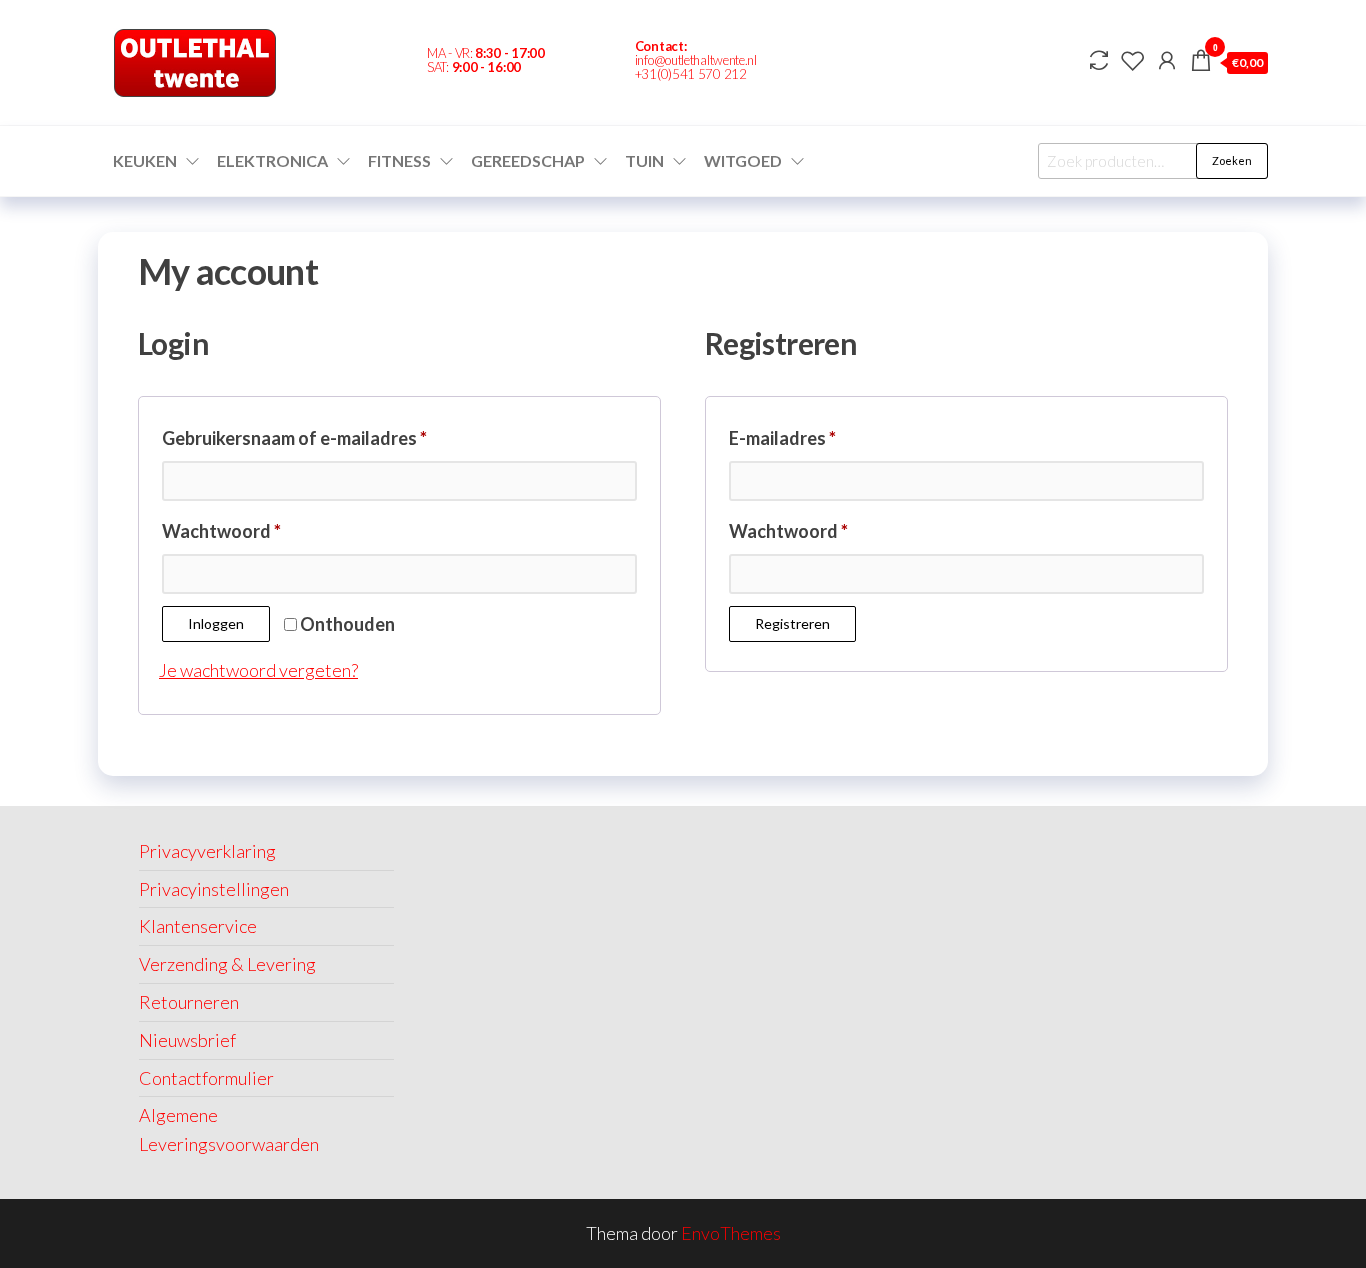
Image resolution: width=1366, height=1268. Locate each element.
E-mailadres (812, 434)
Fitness (399, 160)
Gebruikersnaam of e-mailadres (324, 434)
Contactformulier (206, 1078)
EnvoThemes (731, 1233)
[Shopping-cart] (851, 63)
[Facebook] (817, 63)
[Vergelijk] (1099, 60)
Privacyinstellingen (214, 889)
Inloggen (216, 623)
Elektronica (272, 160)
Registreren (792, 623)
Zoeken (1232, 160)
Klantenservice (198, 926)
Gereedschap (528, 160)
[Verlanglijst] (1133, 60)
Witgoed (743, 160)
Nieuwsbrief (187, 1040)
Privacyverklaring (207, 851)
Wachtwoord (251, 527)
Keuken (145, 160)
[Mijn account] (1167, 60)
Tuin (644, 160)
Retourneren (189, 1002)
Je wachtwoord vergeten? (258, 670)
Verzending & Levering (227, 964)
